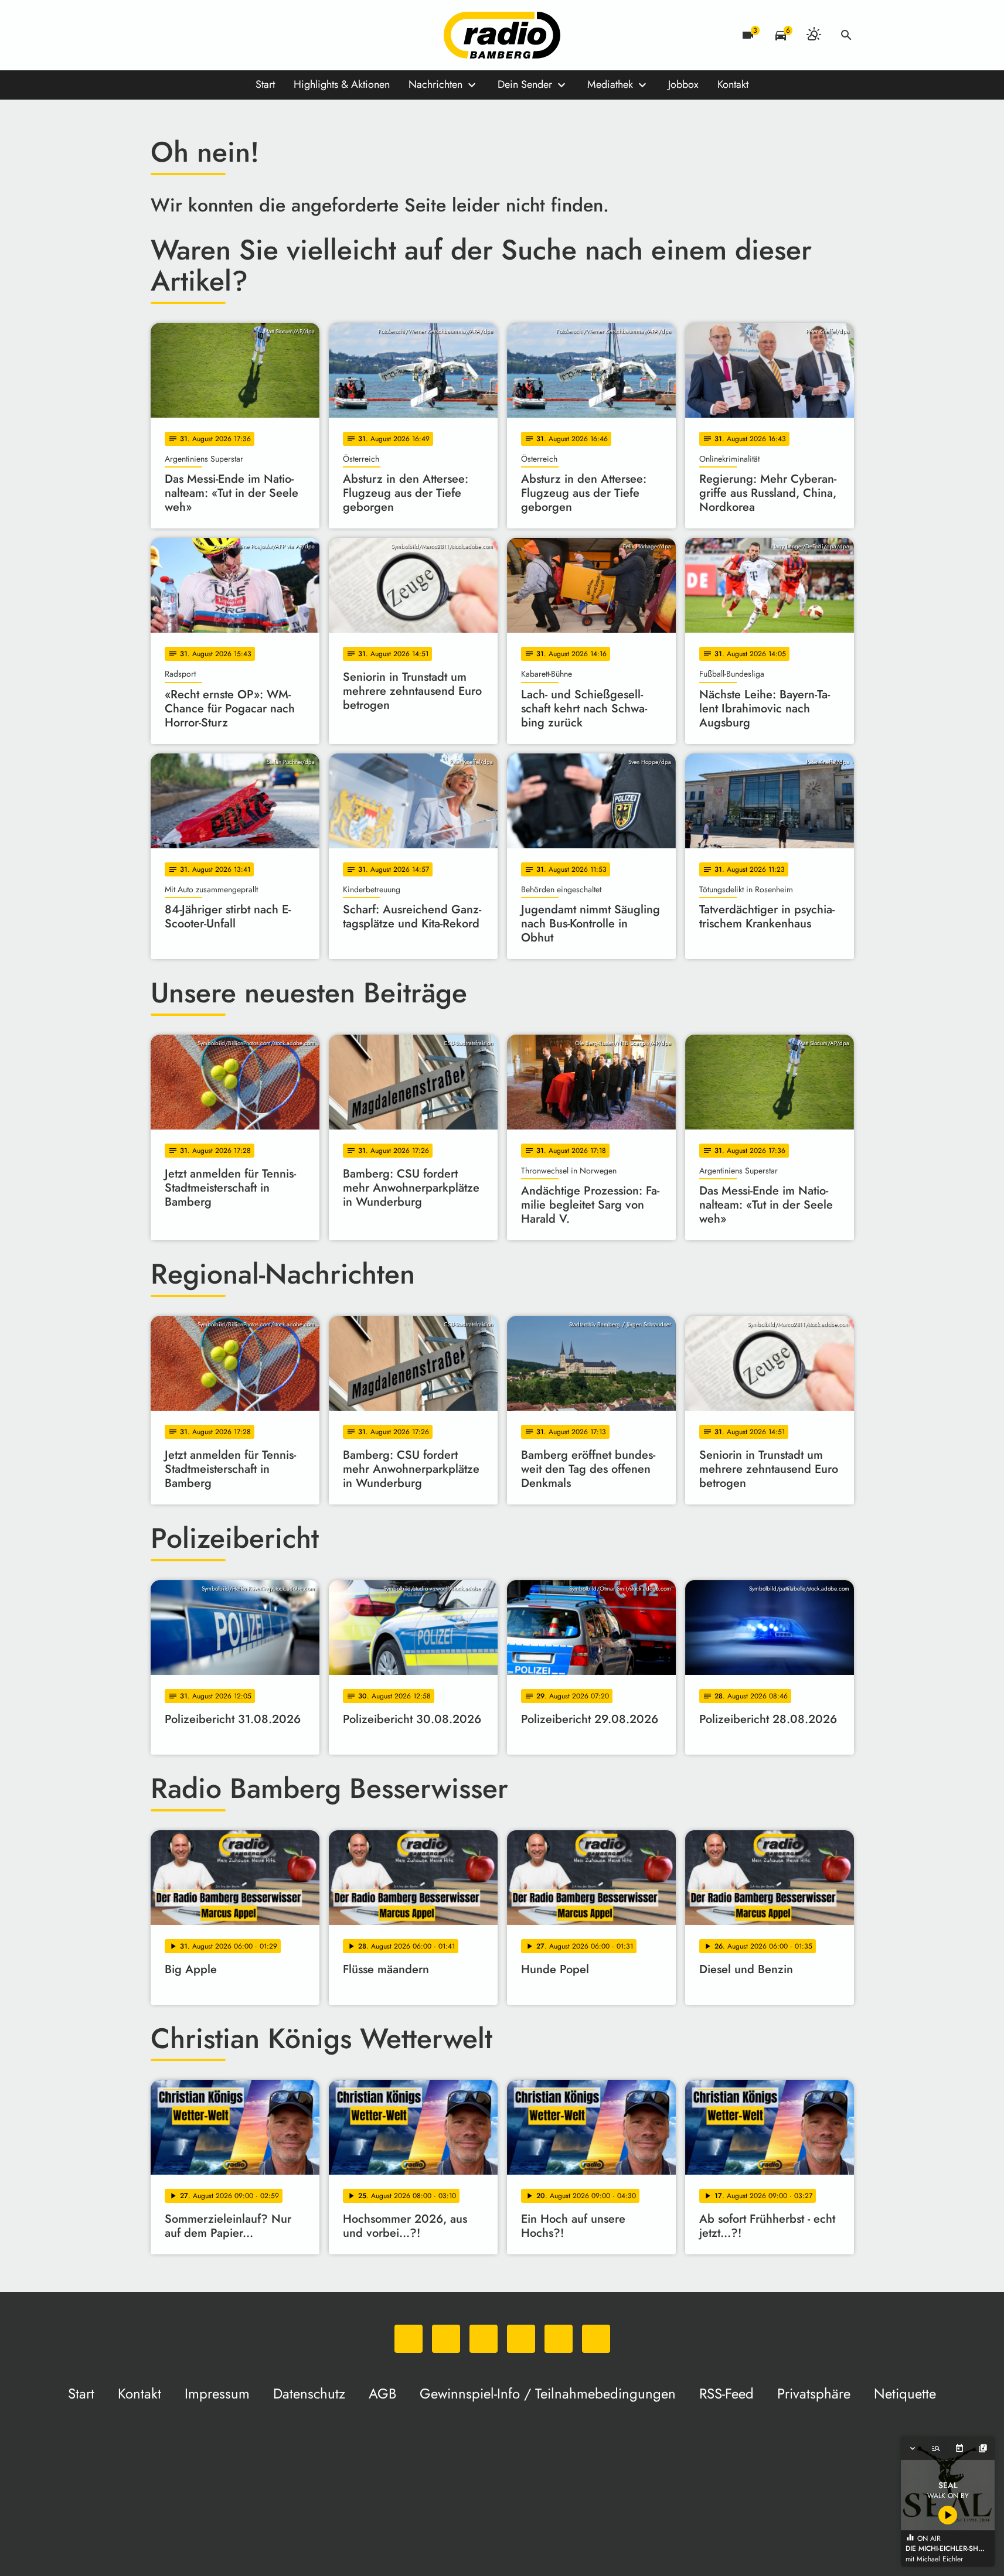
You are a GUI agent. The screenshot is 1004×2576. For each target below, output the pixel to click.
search (846, 35)
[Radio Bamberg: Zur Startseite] (502, 35)
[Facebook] (186, 35)
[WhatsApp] (162, 35)
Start (265, 84)
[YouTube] (233, 35)
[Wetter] (814, 35)
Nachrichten (435, 84)
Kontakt (733, 84)
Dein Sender (525, 84)
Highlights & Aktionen (342, 84)
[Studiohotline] (280, 35)
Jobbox (683, 84)
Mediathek (610, 84)
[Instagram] (209, 35)
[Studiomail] (256, 35)
